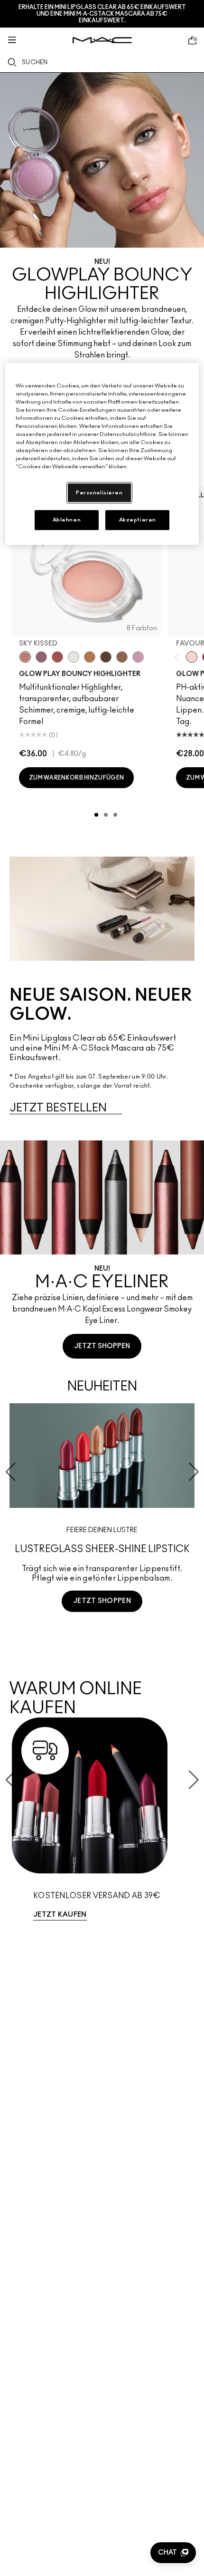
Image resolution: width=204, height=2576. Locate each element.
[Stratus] (138, 657)
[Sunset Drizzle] (41, 657)
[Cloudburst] (90, 657)
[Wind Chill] (74, 657)
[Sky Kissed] (25, 657)
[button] (173, 2553)
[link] (102, 1823)
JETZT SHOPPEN (102, 1346)
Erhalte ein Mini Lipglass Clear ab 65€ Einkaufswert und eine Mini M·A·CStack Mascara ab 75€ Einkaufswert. (102, 14)
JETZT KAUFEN (60, 1915)
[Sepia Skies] (122, 657)
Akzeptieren (138, 520)
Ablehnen (67, 520)
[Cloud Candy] (57, 657)
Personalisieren (99, 493)
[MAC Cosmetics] (102, 40)
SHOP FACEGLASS (102, 1636)
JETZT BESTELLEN (58, 1108)
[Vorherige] (179, 657)
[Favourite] (192, 657)
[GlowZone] (106, 657)
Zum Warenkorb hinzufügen (76, 778)
